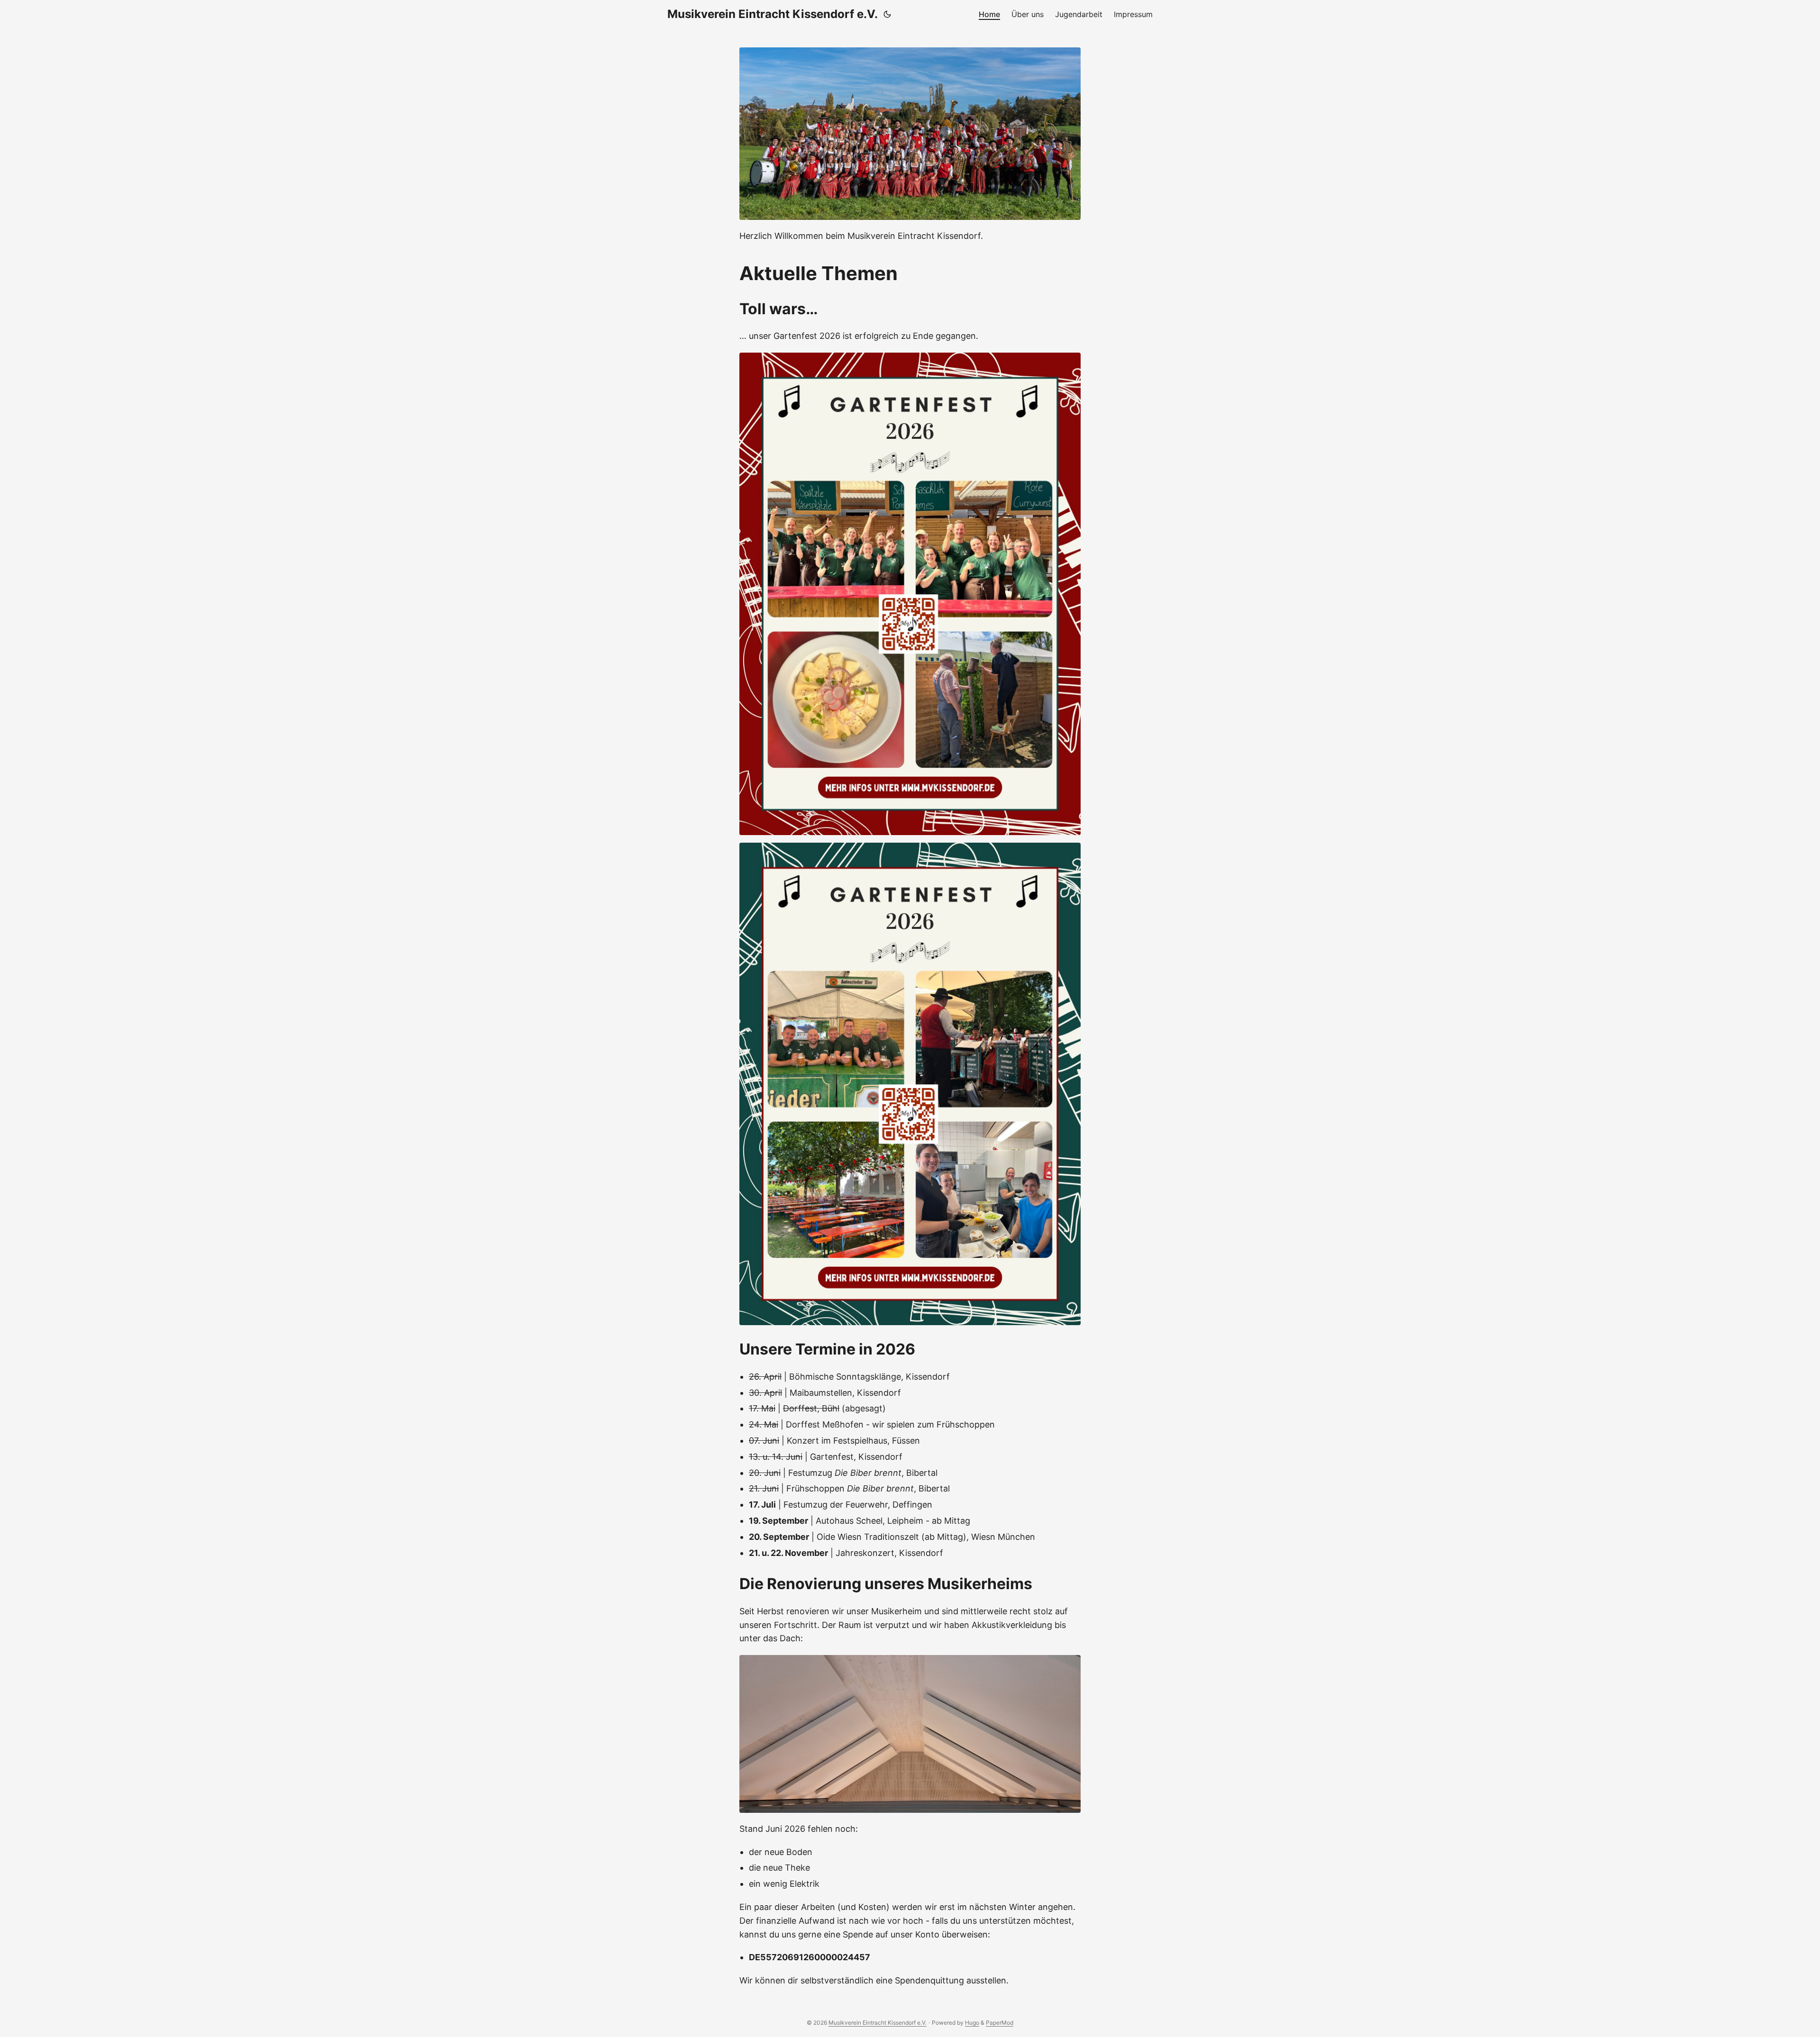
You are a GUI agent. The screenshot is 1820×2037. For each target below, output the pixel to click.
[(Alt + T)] (887, 14)
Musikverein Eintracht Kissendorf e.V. (773, 14)
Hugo (972, 2023)
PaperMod (1000, 2023)
